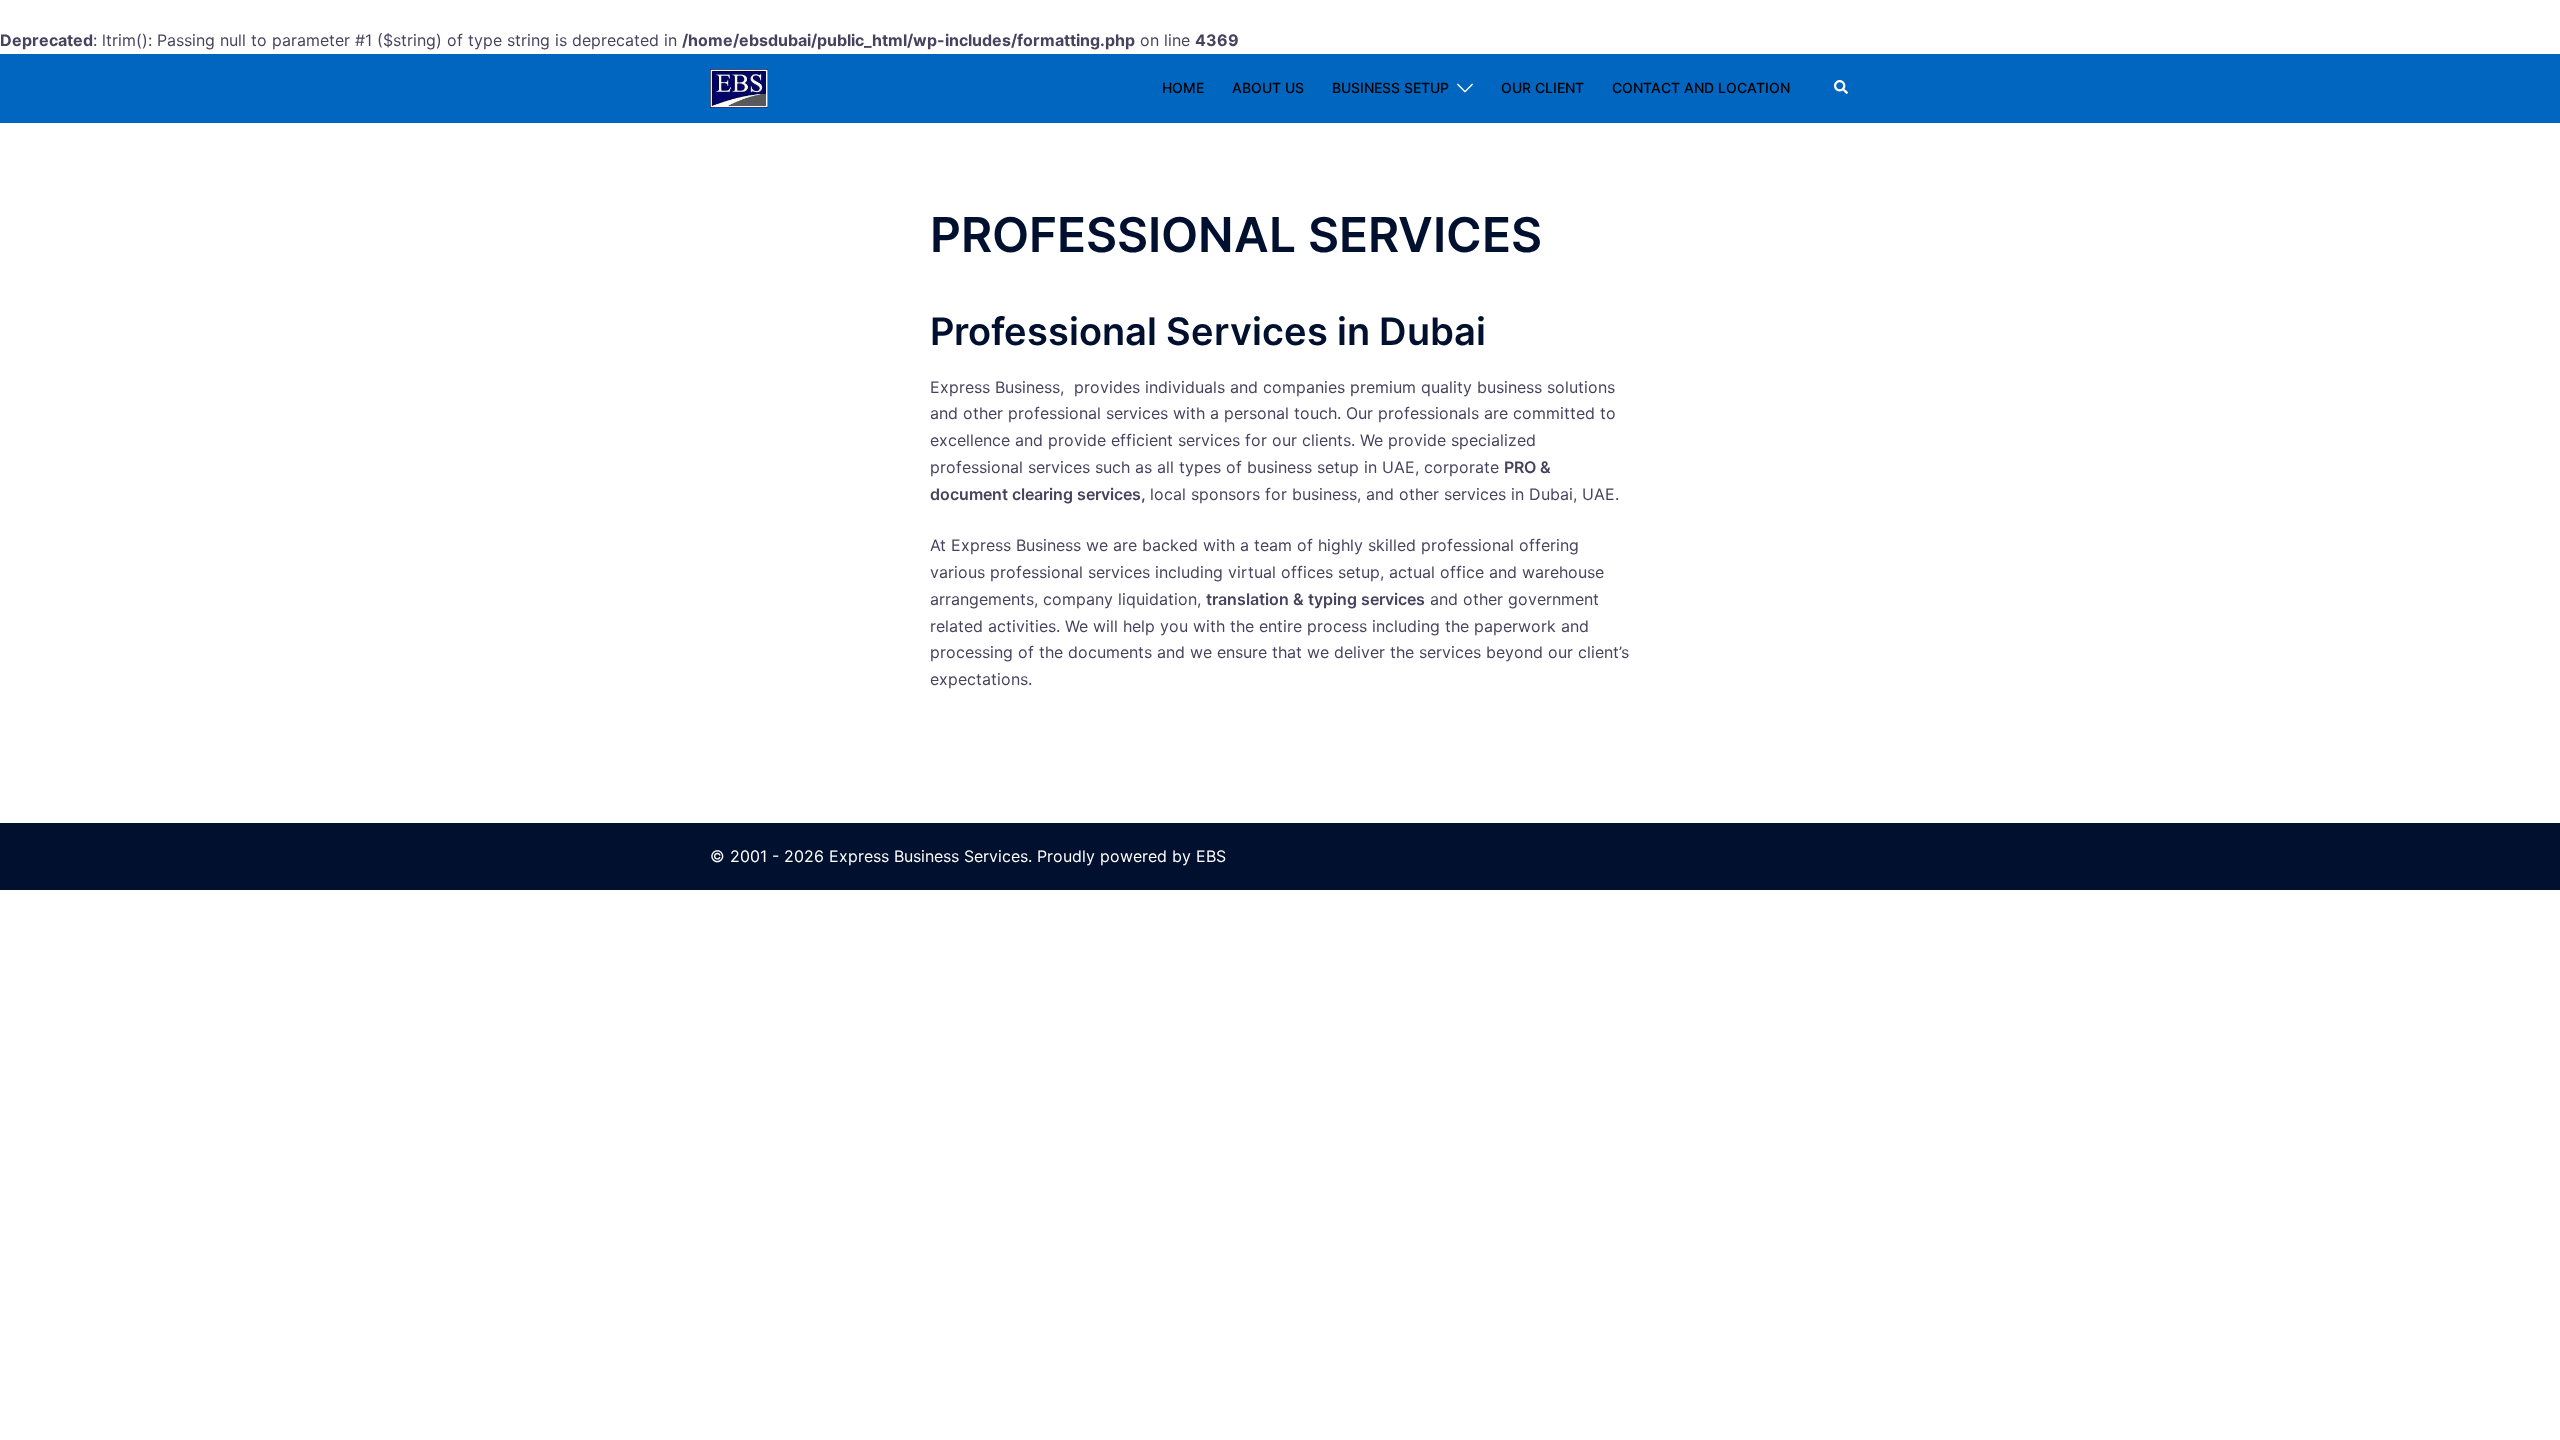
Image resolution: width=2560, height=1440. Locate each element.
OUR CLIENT (1542, 87)
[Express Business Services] (739, 87)
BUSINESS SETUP (1390, 87)
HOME (1183, 87)
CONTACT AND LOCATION (1701, 87)
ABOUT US (1268, 87)
